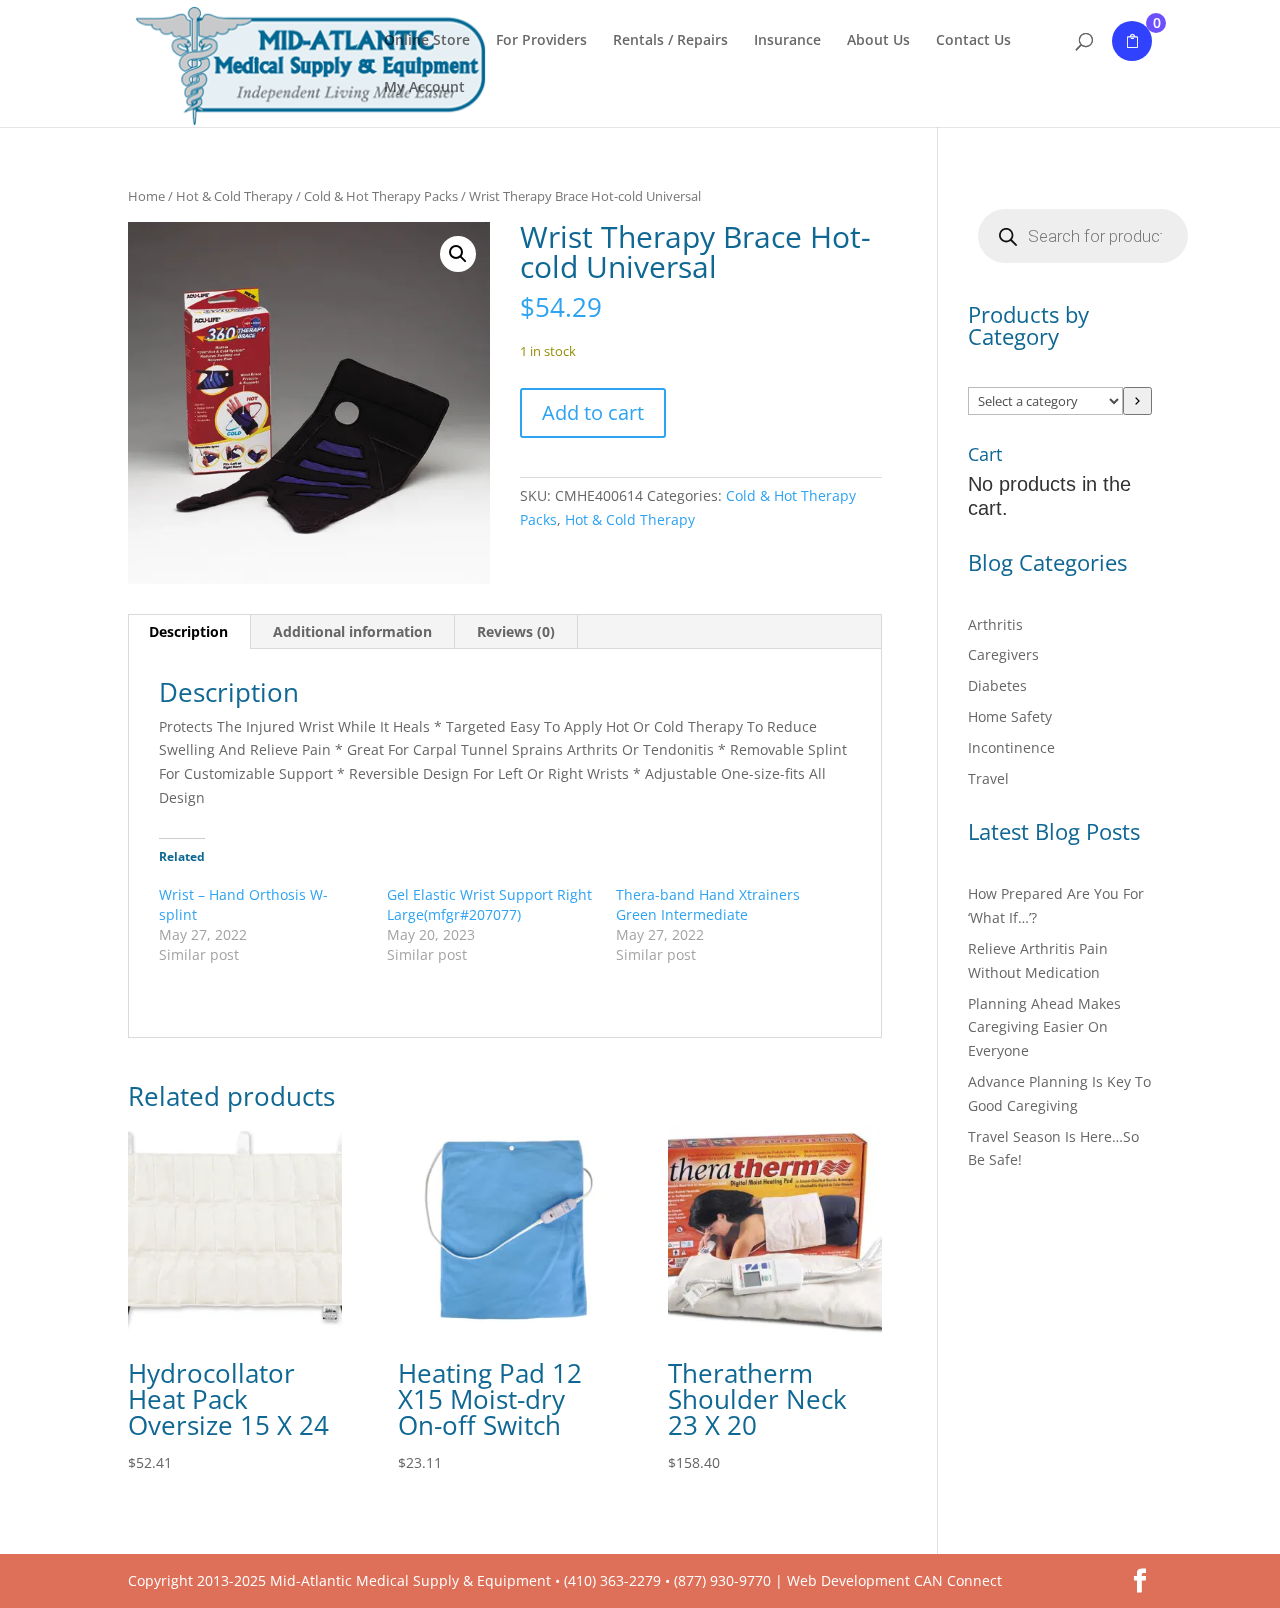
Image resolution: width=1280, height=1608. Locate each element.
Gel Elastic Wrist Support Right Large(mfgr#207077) (489, 904)
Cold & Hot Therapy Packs (381, 196)
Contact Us (973, 41)
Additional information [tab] (352, 631)
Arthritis (995, 624)
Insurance (787, 41)
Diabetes (997, 685)
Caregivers (1003, 654)
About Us (878, 41)
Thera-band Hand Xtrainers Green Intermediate (708, 904)
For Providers (541, 41)
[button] (458, 254)
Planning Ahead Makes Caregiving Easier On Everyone (1044, 1027)
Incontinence (1011, 747)
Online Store (427, 41)
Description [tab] (188, 631)
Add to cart (593, 412)
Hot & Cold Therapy (234, 196)
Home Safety (1010, 716)
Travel (988, 778)
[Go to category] (1137, 401)
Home (146, 196)
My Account (424, 88)
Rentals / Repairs (670, 41)
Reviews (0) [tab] (516, 631)
